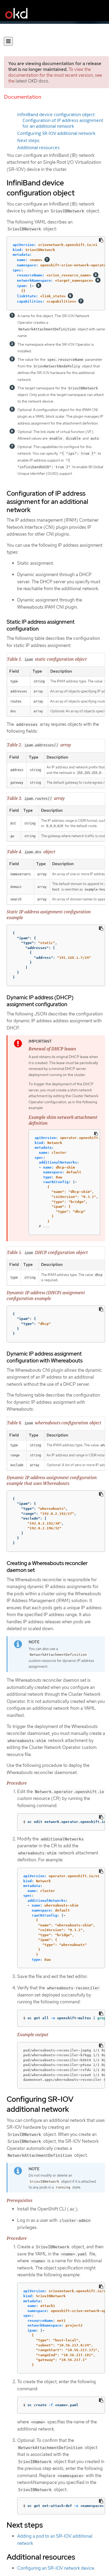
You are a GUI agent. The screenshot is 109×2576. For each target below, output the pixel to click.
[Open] (8, 41)
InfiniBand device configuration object (56, 115)
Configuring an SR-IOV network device (56, 2568)
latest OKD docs (32, 81)
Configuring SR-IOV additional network (56, 133)
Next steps (28, 140)
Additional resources (38, 148)
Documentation (23, 97)
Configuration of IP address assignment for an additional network (63, 123)
